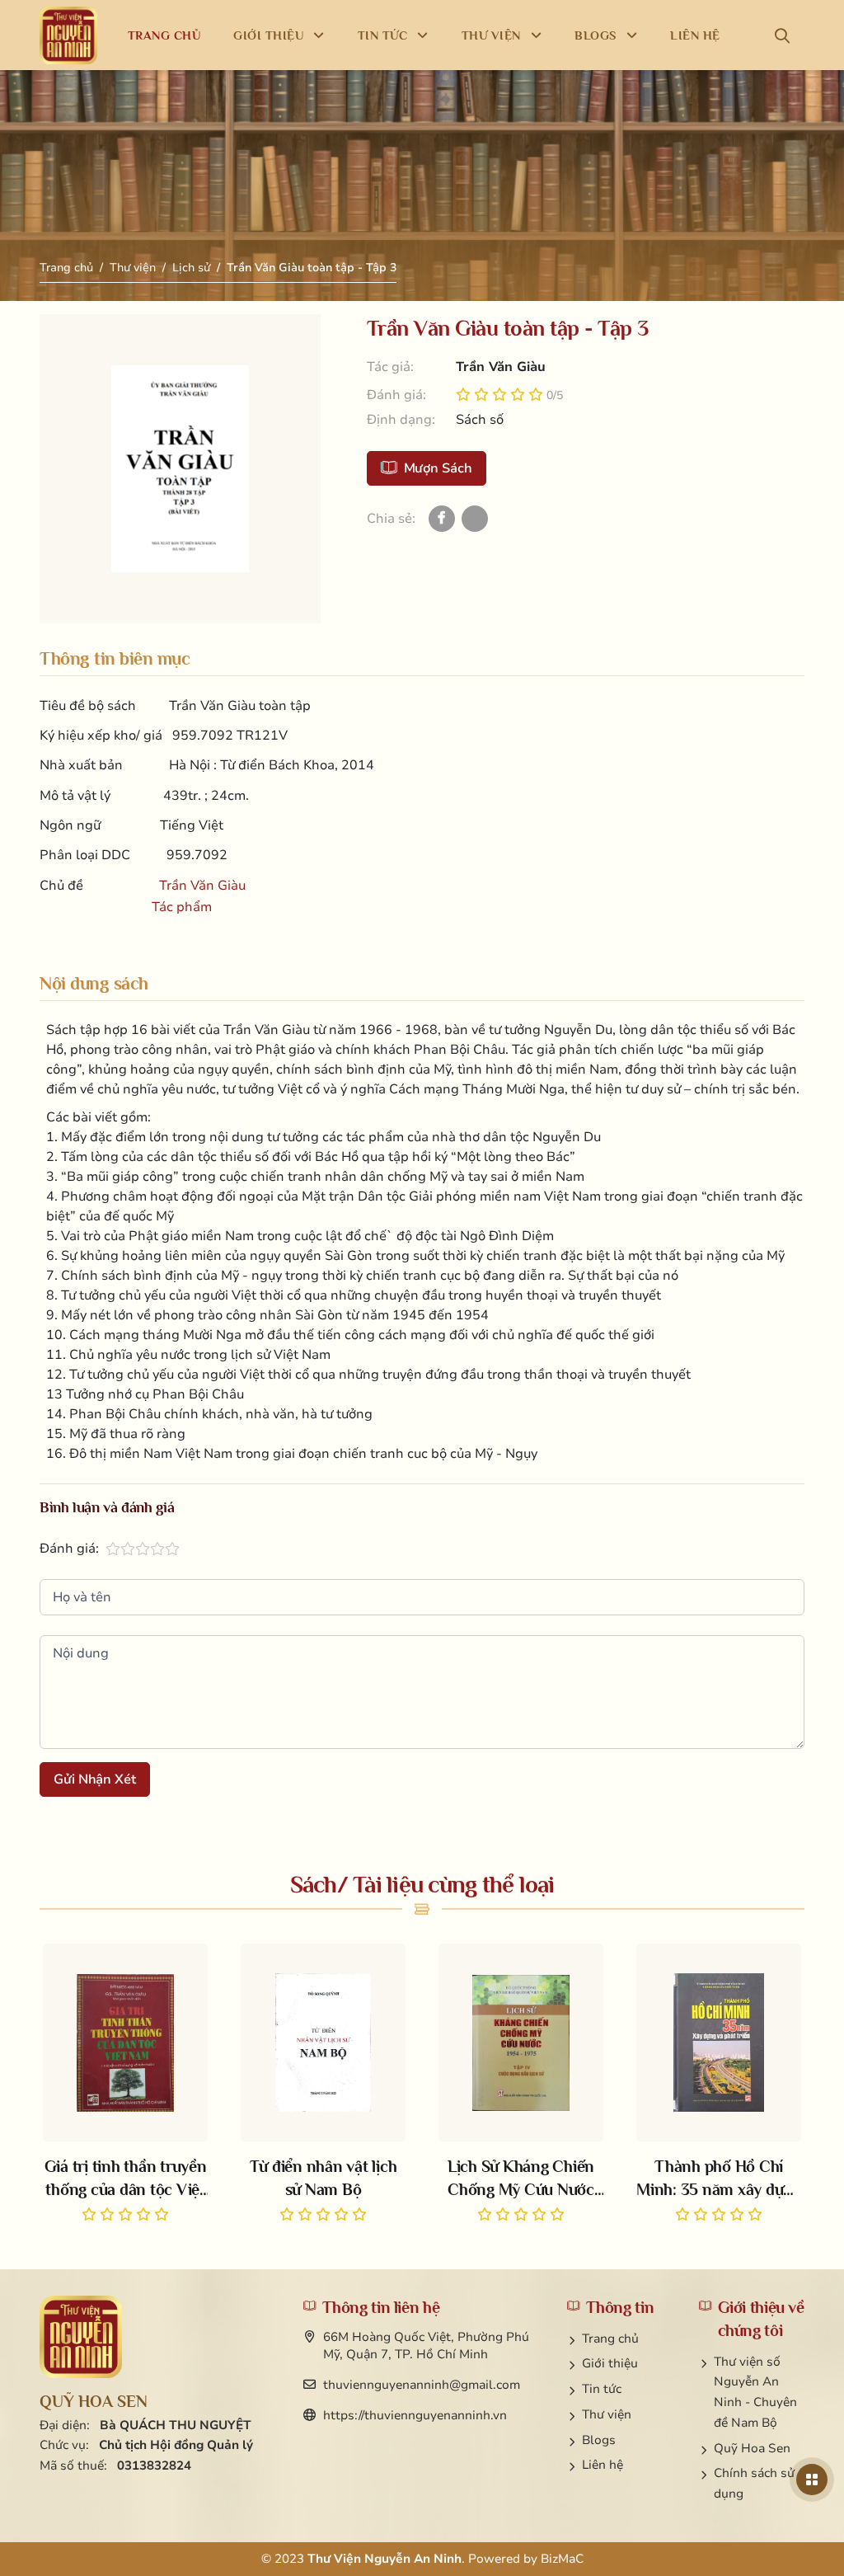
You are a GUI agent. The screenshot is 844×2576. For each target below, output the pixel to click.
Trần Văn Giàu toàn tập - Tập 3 (312, 268)
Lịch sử (191, 268)
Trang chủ (66, 268)
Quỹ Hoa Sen (752, 2448)
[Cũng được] (143, 1549)
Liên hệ (603, 2465)
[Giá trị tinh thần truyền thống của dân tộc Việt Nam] (125, 2085)
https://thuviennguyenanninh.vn (415, 2415)
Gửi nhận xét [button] (95, 1779)
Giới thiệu (610, 2363)
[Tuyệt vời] (172, 1549)
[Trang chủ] (68, 35)
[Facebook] (442, 519)
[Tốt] (157, 1549)
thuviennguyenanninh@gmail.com (422, 2385)
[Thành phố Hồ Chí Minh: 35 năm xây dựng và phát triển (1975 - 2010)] (719, 2085)
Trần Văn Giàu (202, 886)
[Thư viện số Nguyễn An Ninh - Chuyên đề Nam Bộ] (81, 2337)
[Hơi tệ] (113, 1549)
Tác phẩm (182, 907)
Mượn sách (438, 468)
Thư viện (133, 268)
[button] (785, 35)
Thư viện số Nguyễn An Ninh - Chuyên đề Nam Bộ (755, 2392)
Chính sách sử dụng (754, 2483)
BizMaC (562, 2559)
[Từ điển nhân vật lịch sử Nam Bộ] (323, 2085)
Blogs (599, 2440)
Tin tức (602, 2389)
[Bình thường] (128, 1549)
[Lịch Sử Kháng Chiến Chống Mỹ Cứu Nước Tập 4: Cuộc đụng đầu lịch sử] (521, 2085)
